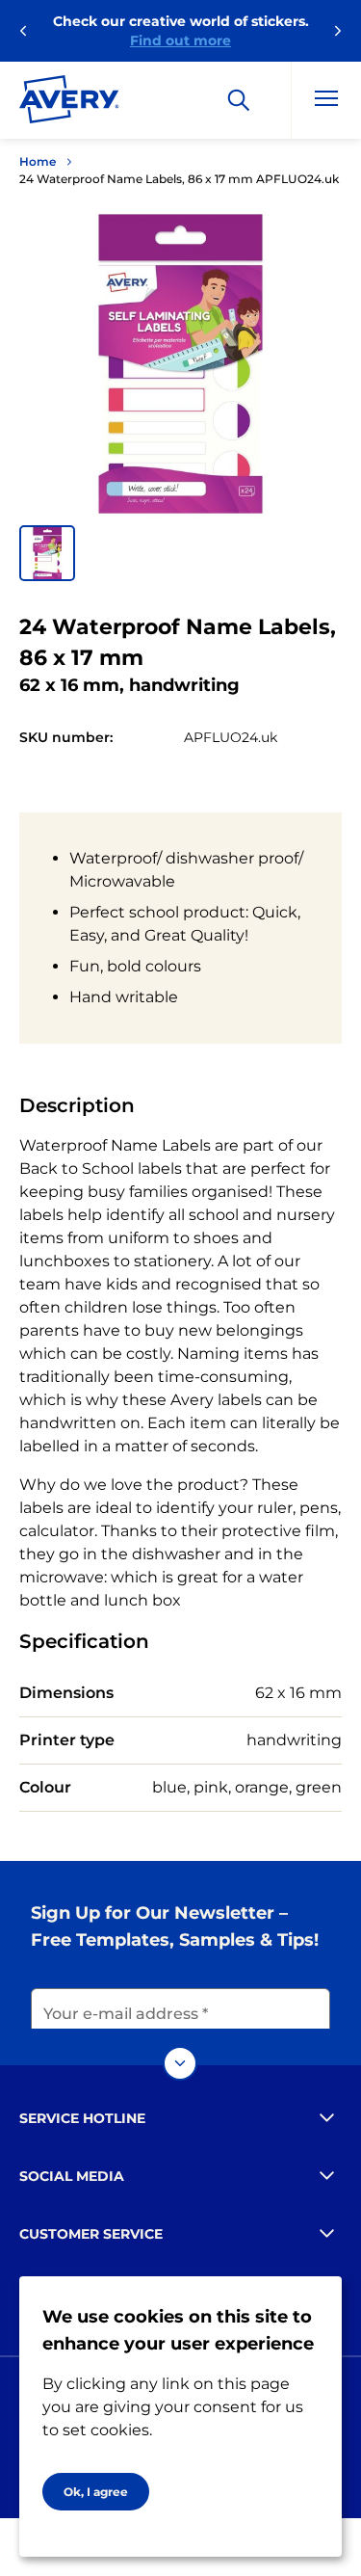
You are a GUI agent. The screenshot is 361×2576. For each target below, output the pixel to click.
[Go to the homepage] (69, 103)
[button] (47, 553)
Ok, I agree (96, 2492)
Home (38, 161)
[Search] (239, 100)
